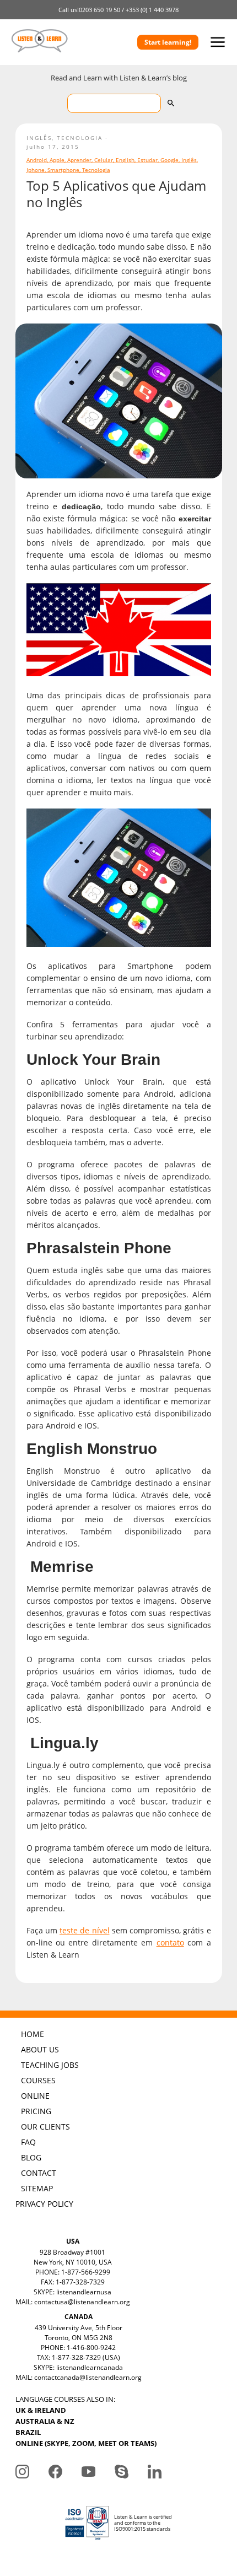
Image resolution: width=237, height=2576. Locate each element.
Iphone (36, 170)
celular (104, 160)
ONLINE (35, 2096)
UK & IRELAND (41, 2410)
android (37, 160)
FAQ (28, 2142)
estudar (147, 160)
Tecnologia (80, 138)
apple (57, 160)
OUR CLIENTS (45, 2127)
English (125, 160)
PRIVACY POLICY (44, 2204)
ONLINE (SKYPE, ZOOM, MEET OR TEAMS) (86, 2443)
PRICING (36, 2111)
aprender (79, 160)
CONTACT (39, 2173)
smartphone (63, 170)
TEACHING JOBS (50, 2065)
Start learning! (168, 42)
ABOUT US (40, 2049)
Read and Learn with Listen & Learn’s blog (119, 78)
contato (170, 1942)
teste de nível (85, 1930)
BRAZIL (28, 2432)
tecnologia (96, 170)
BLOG (31, 2157)
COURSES (38, 2080)
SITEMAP (37, 2188)
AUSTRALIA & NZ (45, 2421)
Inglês (39, 138)
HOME (33, 2034)
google (169, 160)
